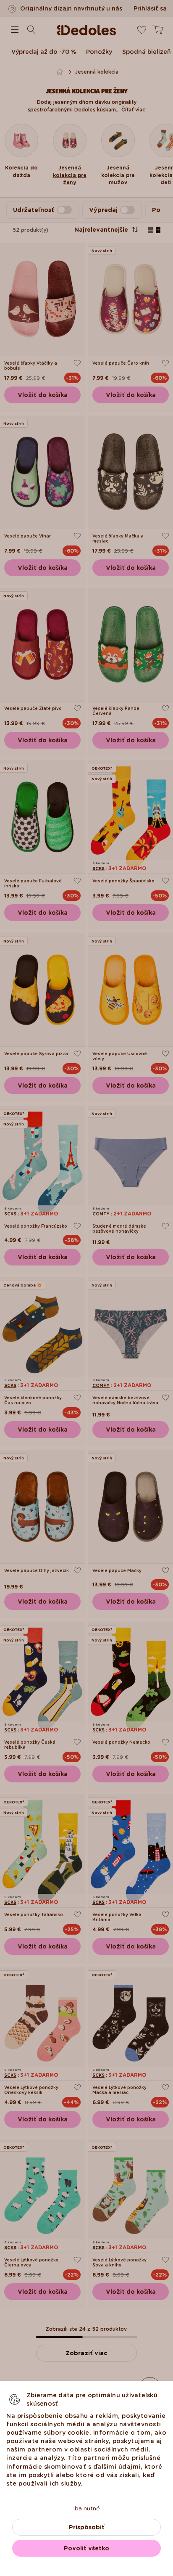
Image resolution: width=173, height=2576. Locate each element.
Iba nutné (86, 2508)
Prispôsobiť (87, 2527)
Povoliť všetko (86, 2548)
